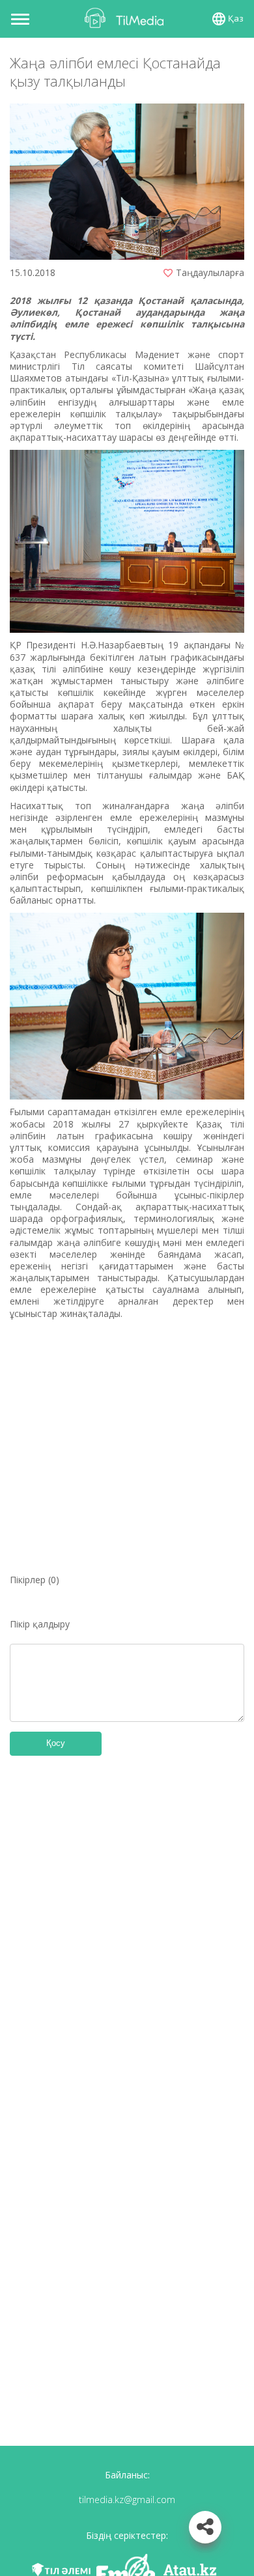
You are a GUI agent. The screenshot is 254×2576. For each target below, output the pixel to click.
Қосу (56, 1743)
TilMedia (127, 18)
